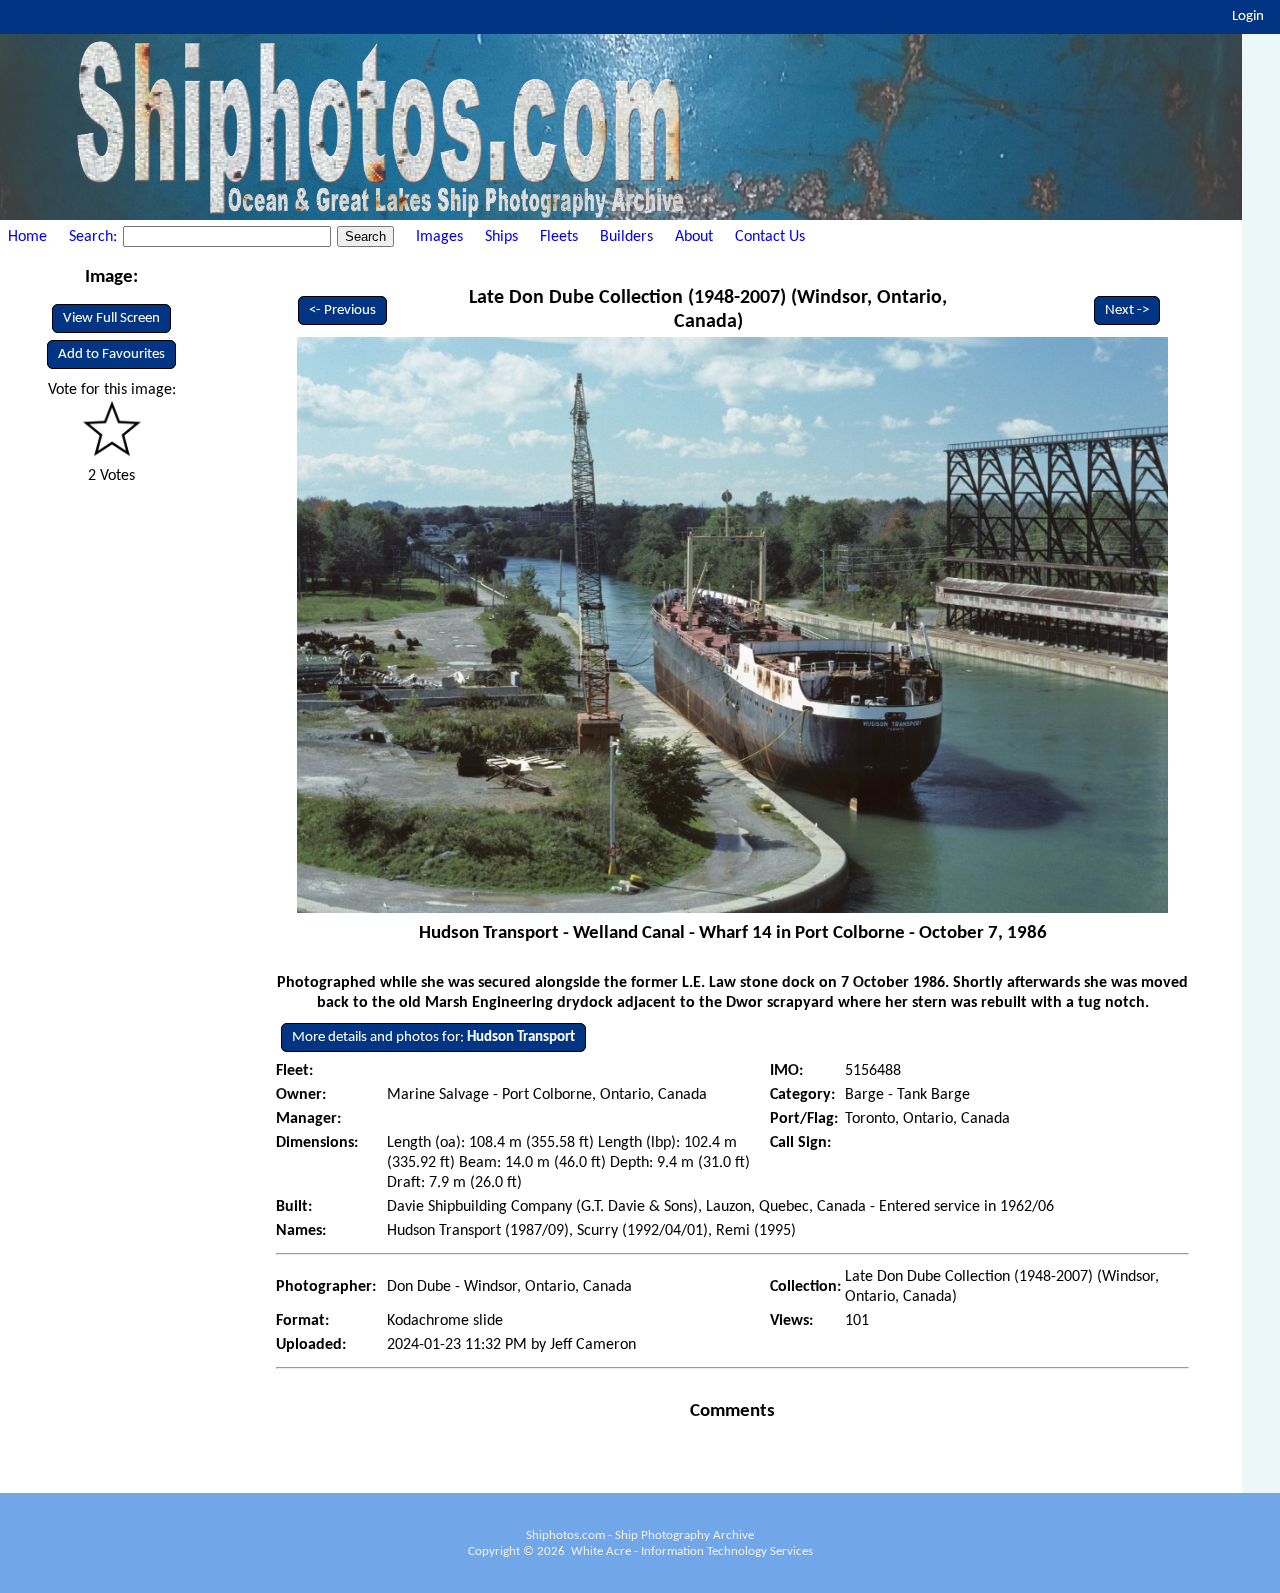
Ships (501, 237)
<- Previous (342, 310)
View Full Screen (111, 318)
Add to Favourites (111, 354)
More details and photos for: (433, 1037)
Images (439, 237)
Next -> (1127, 310)
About (694, 237)
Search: (95, 237)
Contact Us (770, 237)
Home (27, 237)
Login (1248, 16)
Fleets (559, 237)
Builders (626, 237)
